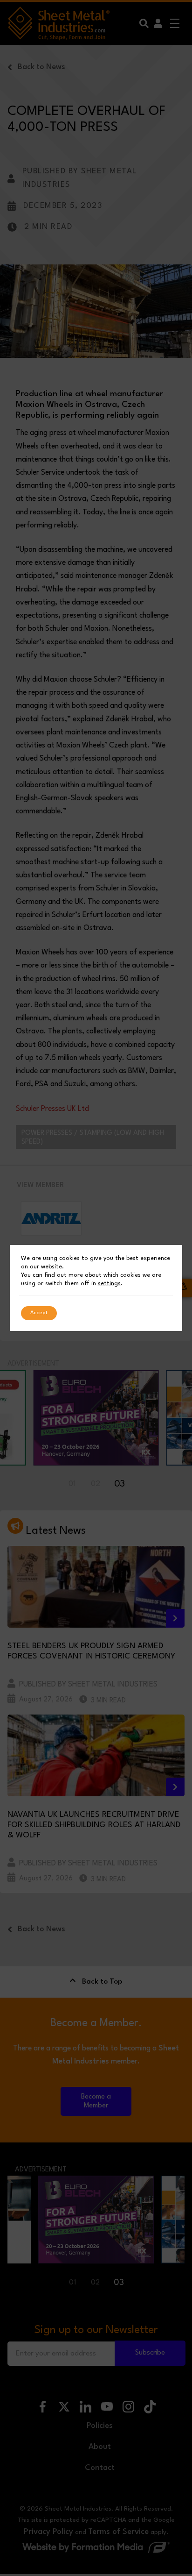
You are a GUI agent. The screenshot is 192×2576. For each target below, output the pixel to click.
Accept (39, 1313)
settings (109, 1284)
